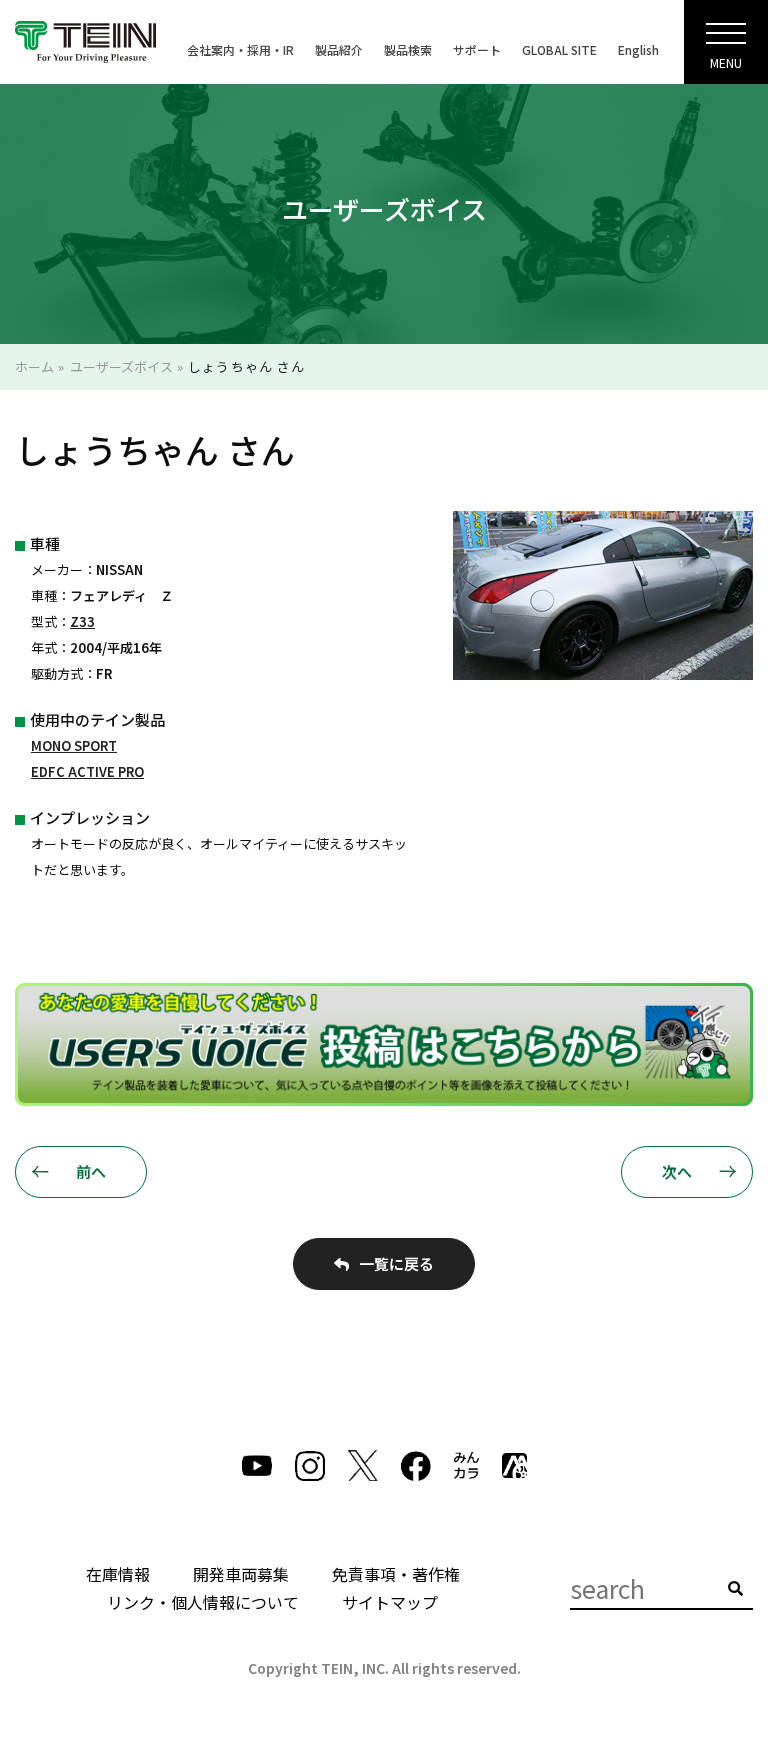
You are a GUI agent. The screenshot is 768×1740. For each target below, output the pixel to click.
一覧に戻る (396, 1263)
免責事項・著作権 (396, 1574)
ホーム (34, 366)
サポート (477, 49)
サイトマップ (390, 1602)
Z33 (82, 621)
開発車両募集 (241, 1574)
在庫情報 (118, 1574)
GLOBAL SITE (559, 49)
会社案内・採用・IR (240, 49)
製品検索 (408, 49)
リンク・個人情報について (203, 1602)
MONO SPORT (74, 745)
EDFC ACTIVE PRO (87, 771)
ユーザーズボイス (121, 366)
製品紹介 (339, 49)
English (638, 49)
